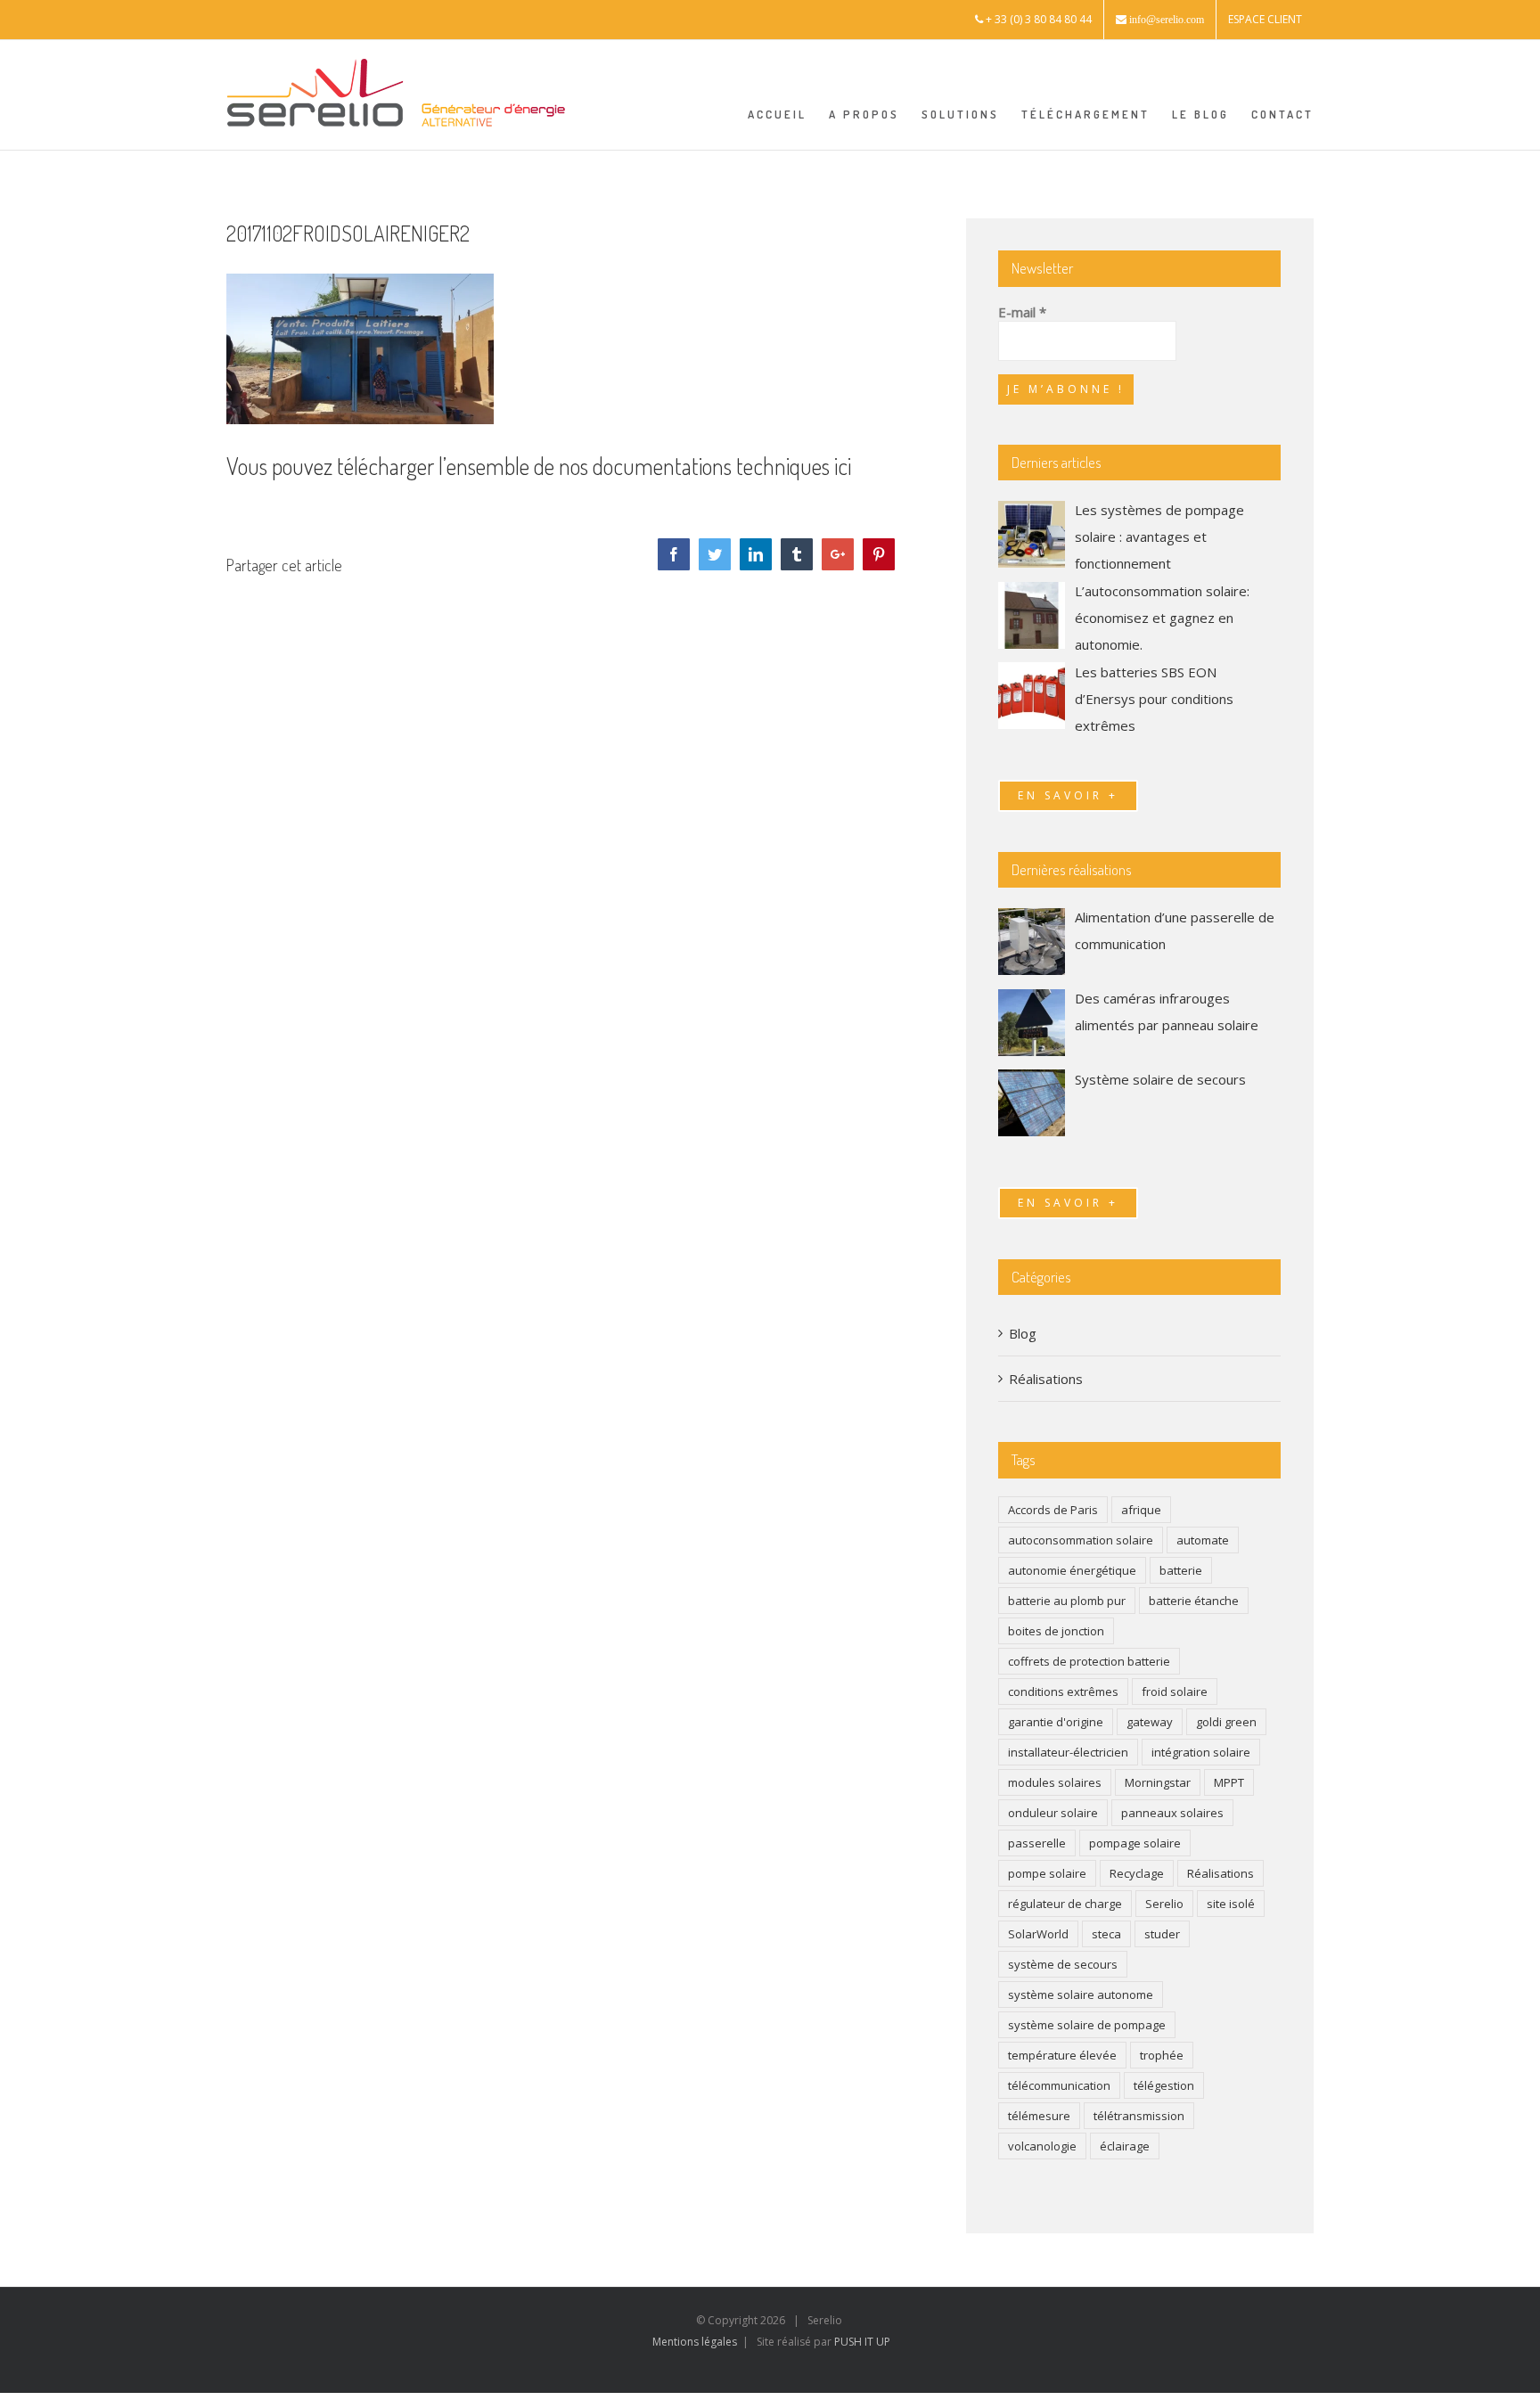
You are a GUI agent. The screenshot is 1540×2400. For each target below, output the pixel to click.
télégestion (1164, 2085)
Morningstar (1158, 1782)
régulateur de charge (1065, 1904)
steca (1106, 1934)
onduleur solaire (1053, 1813)
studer (1162, 1934)
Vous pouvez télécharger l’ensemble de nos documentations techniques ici (539, 466)
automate (1203, 1540)
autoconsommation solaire (1081, 1540)
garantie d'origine (1056, 1722)
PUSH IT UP (862, 2342)
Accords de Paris (1053, 1510)
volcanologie (1042, 2146)
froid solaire (1175, 1691)
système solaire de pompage (1087, 2025)
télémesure (1039, 2116)
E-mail (1022, 312)
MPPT (1229, 1782)
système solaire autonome (1081, 1995)
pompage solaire (1135, 1843)
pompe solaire (1047, 1873)
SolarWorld (1038, 1934)
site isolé (1231, 1904)
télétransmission (1139, 2116)
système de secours (1063, 1964)
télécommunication (1059, 2085)
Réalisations (1046, 1379)
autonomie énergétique (1072, 1570)
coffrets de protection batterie (1089, 1661)
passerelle (1037, 1843)
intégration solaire (1201, 1752)
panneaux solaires (1172, 1813)
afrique (1141, 1510)
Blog (1023, 1333)
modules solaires (1055, 1782)
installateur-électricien (1068, 1752)
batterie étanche (1194, 1601)
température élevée (1062, 2055)
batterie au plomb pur (1067, 1601)
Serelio (1164, 1904)
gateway (1150, 1722)
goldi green (1226, 1722)
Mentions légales (695, 2342)
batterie (1181, 1570)
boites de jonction (1056, 1631)
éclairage (1125, 2146)
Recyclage (1137, 1873)
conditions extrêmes (1063, 1691)
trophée (1162, 2055)
